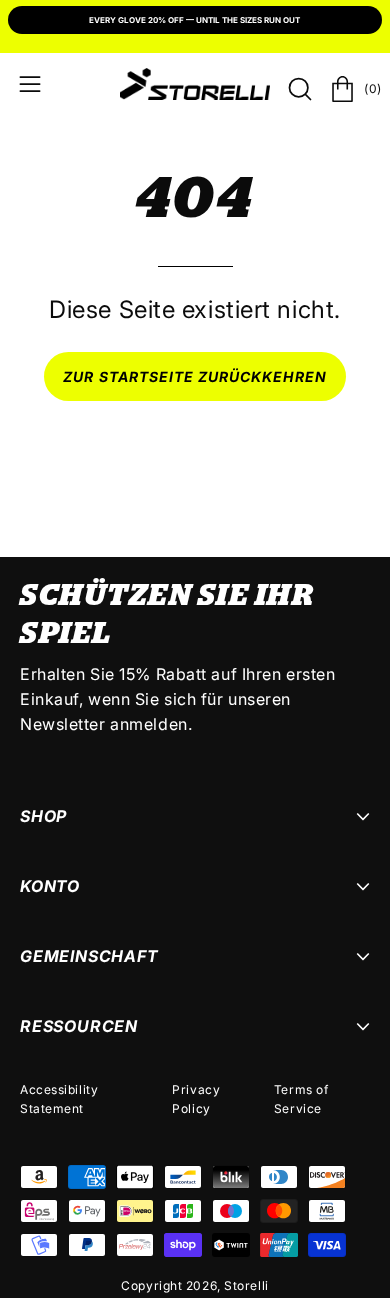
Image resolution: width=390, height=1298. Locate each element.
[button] (298, 89)
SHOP (43, 816)
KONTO (50, 886)
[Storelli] (195, 84)
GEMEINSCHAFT (89, 956)
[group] (195, 22)
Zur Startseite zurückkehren (194, 376)
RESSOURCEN (79, 1026)
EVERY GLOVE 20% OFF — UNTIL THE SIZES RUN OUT (194, 20)
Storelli (246, 1285)
